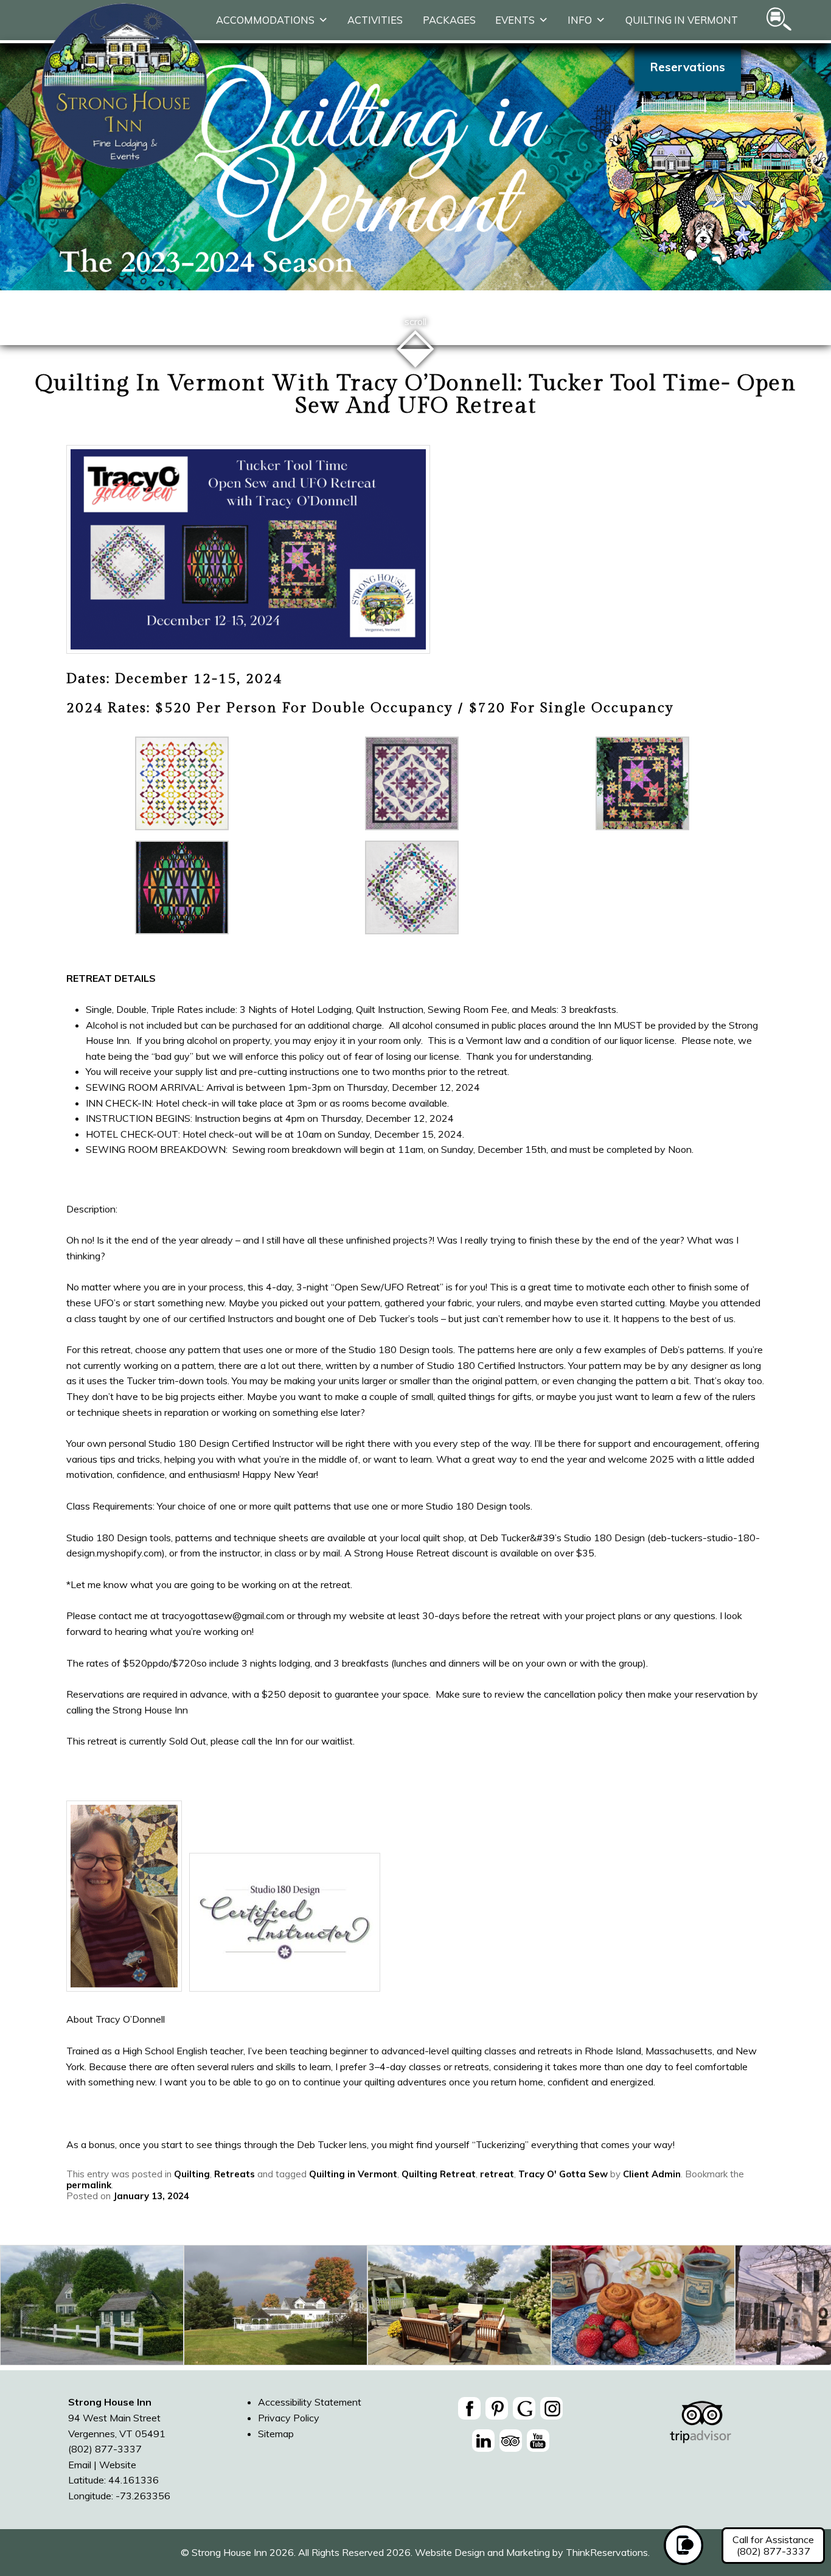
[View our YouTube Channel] (538, 2441)
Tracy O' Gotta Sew (563, 2174)
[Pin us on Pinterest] (497, 2408)
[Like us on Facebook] (469, 2408)
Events (515, 20)
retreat (497, 2174)
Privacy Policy (289, 2418)
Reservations (688, 67)
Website (118, 2465)
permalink (89, 2185)
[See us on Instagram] (551, 2408)
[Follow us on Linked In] (483, 2441)
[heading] (415, 395)
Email (80, 2465)
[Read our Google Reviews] (524, 2408)
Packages (449, 20)
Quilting (192, 2174)
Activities (375, 20)
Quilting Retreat (439, 2174)
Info (580, 20)
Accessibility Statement (310, 2402)
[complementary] (415, 2308)
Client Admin (652, 2174)
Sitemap (276, 2434)
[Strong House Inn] (124, 166)
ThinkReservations (607, 2552)
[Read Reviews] (511, 2441)
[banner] (510, 2427)
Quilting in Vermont (682, 20)
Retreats (235, 2174)
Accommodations (265, 20)
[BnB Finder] (700, 2429)
